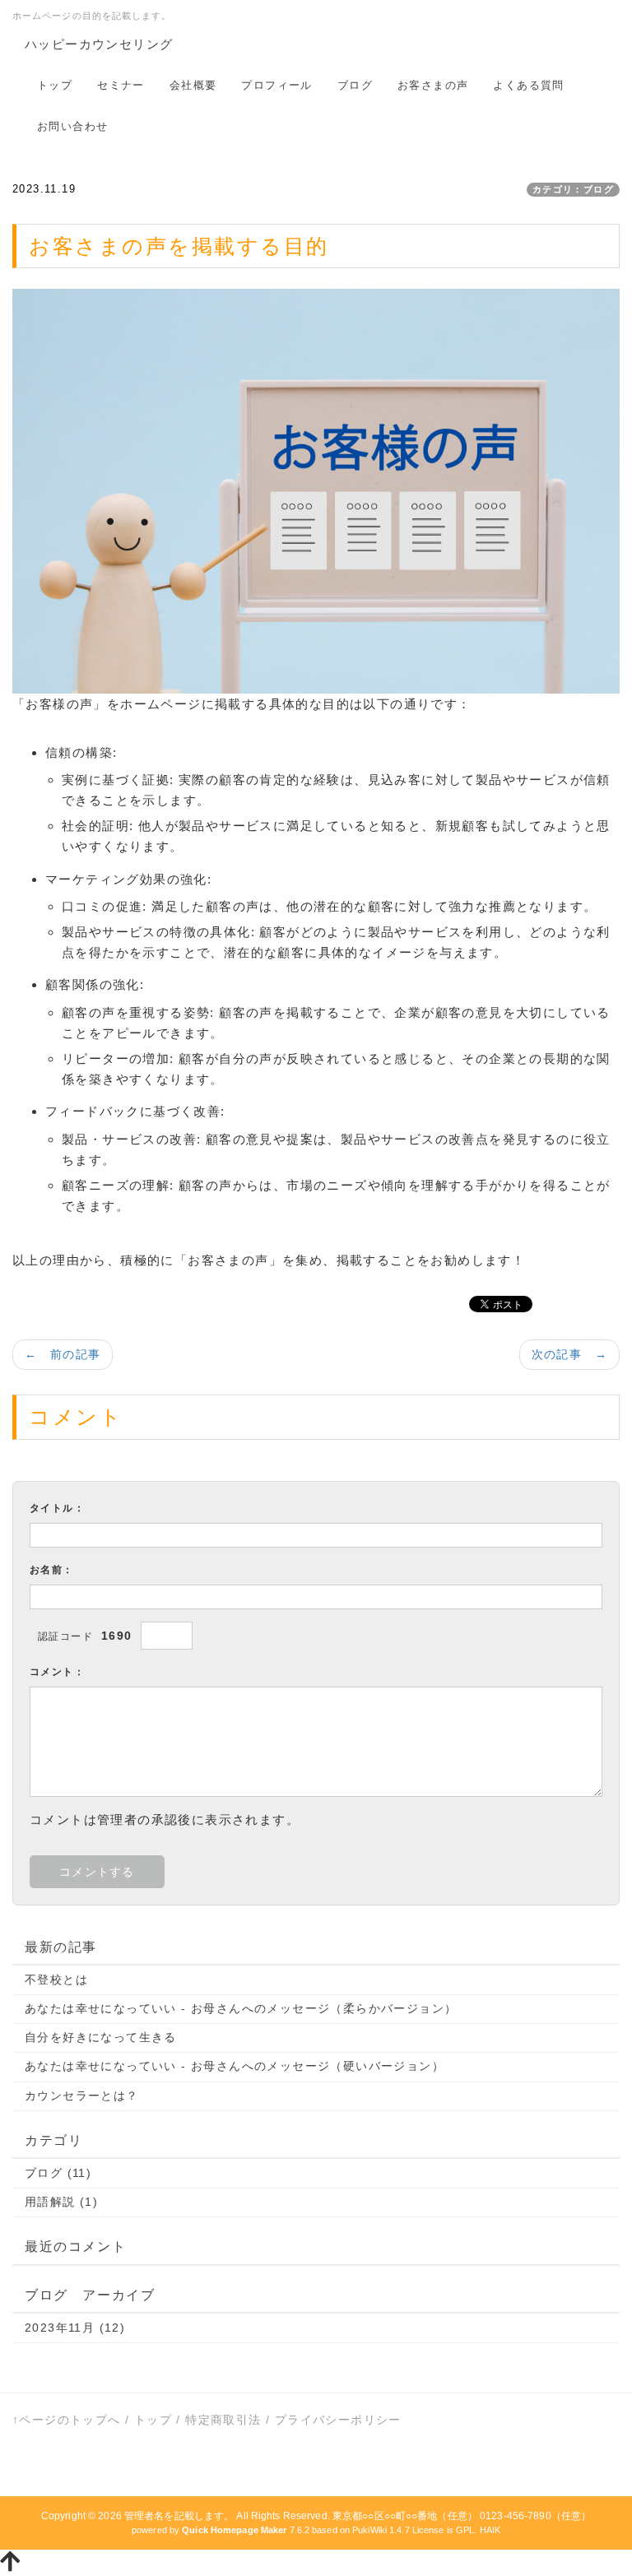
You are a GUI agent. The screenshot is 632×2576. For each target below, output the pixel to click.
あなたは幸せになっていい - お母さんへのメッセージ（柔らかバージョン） (241, 2008)
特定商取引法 (223, 2420)
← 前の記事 (63, 1354)
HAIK (490, 2530)
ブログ (355, 85)
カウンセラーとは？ (82, 2096)
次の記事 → (569, 1354)
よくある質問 (528, 85)
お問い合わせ (72, 126)
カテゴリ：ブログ (573, 189)
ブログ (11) (58, 2173)
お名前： (52, 1570)
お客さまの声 (433, 85)
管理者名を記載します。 (179, 2516)
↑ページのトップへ (67, 2420)
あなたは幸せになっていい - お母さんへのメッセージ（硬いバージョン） (235, 2066)
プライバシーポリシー (338, 2420)
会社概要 (193, 85)
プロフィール (276, 85)
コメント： (57, 1672)
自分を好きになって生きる (101, 2037)
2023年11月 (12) (75, 2328)
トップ (55, 85)
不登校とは (56, 1980)
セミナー (121, 85)
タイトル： (57, 1508)
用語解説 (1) (61, 2202)
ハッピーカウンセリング (99, 44)
